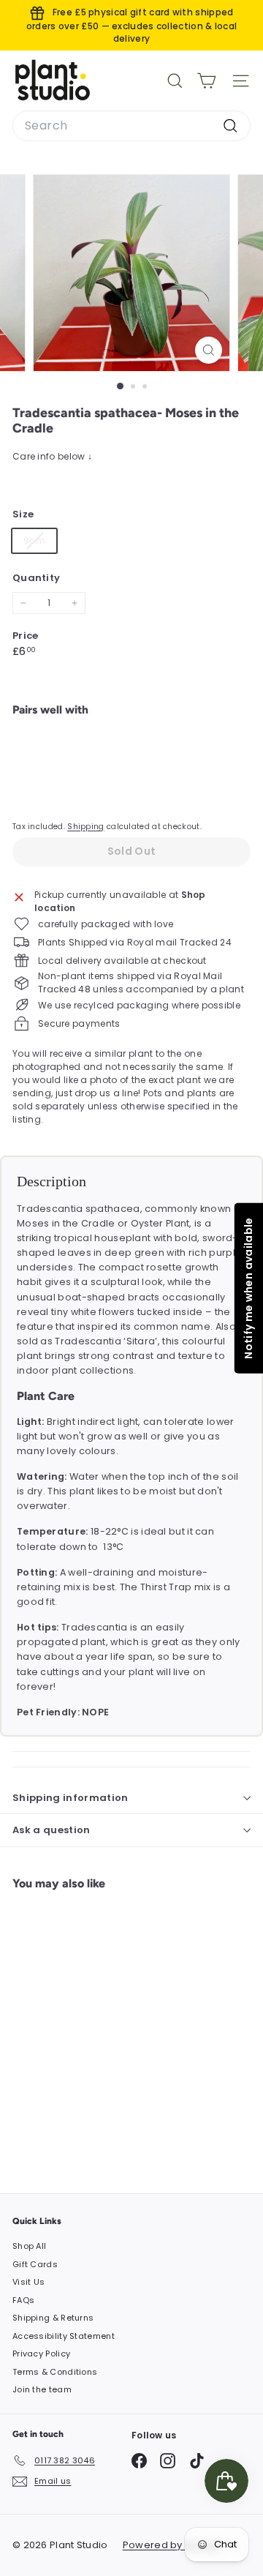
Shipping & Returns (53, 2318)
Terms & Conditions (55, 2372)
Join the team (42, 2389)
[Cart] (206, 81)
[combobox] (131, 126)
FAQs (23, 2300)
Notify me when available (248, 1288)
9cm (40, 543)
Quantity (36, 578)
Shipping (85, 827)
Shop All (29, 2246)
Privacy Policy (41, 2354)
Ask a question (52, 1830)
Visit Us (28, 2282)
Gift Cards (35, 2264)
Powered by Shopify (172, 2545)
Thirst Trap (166, 1587)
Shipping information (70, 1798)
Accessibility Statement (64, 2336)
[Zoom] (209, 350)
